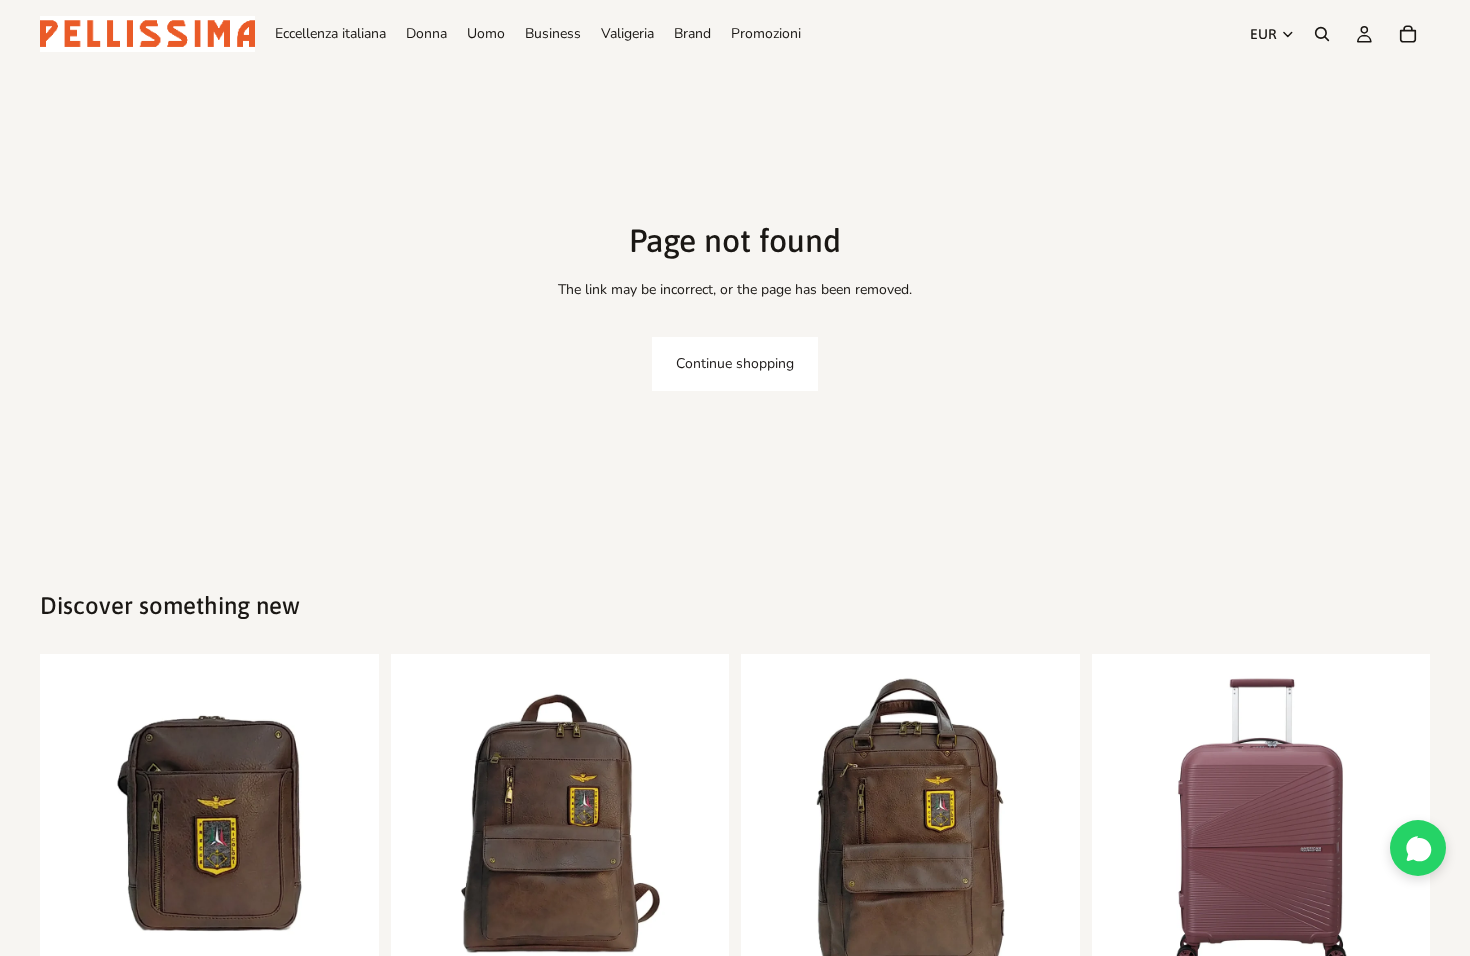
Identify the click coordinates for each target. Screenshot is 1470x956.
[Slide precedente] (70, 824)
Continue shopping (735, 363)
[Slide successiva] (349, 824)
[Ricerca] (1322, 34)
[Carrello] (1408, 34)
